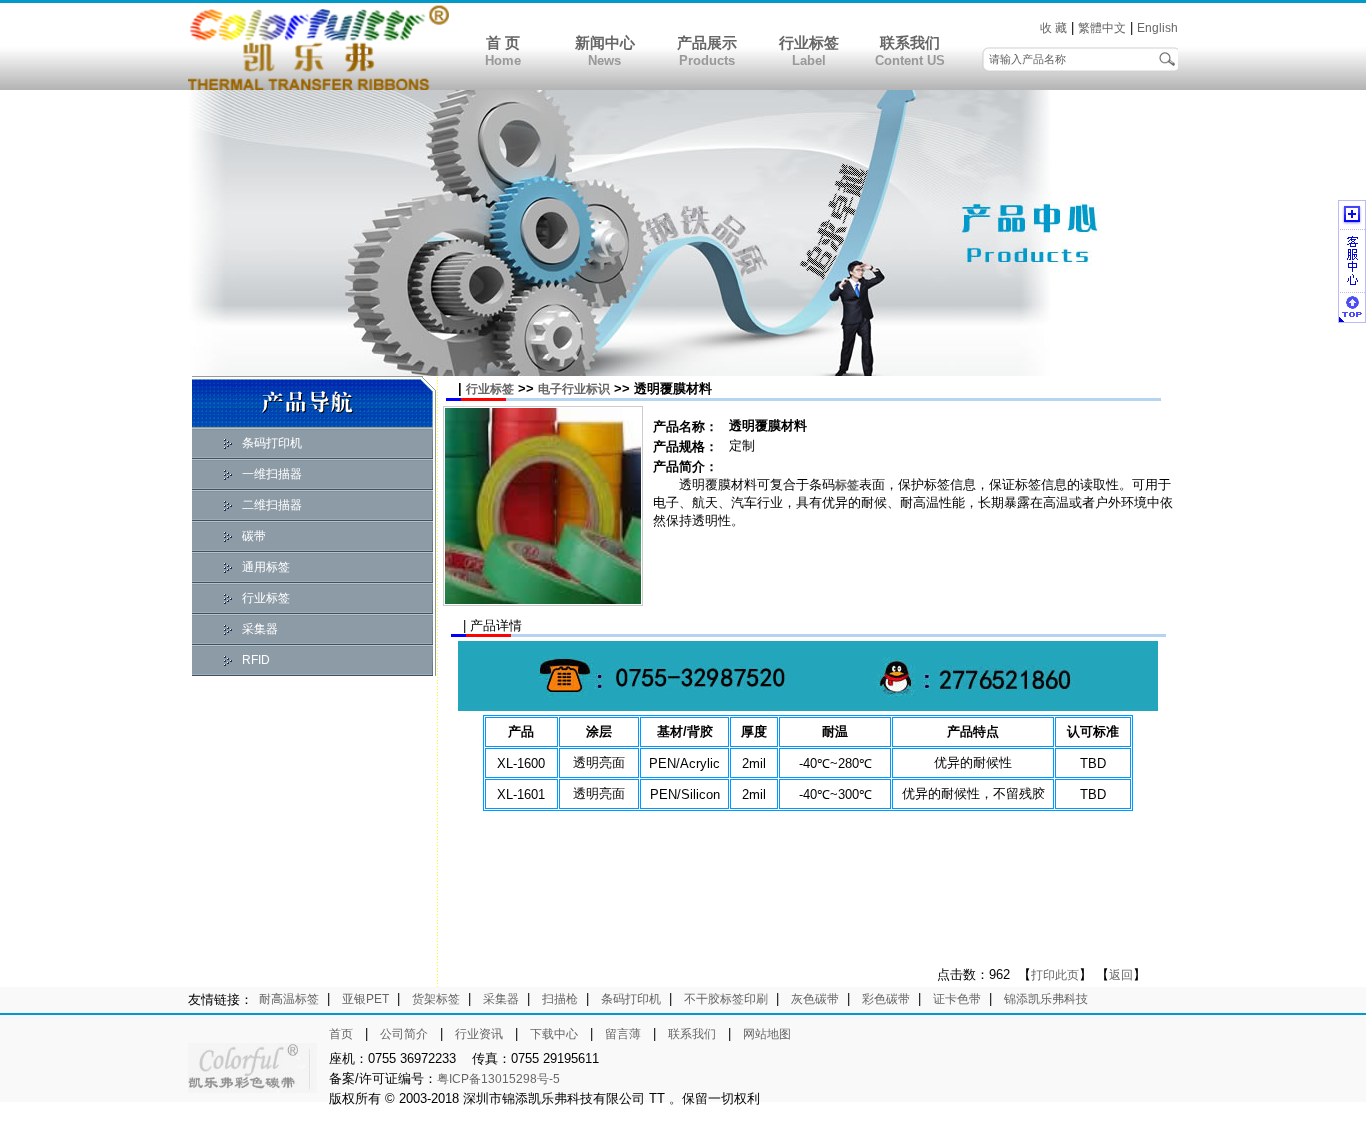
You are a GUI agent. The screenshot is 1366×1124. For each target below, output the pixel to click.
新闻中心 (605, 42)
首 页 (503, 42)
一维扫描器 (272, 474)
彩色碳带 (886, 999)
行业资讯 (479, 1034)
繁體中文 (1102, 28)
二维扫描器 (272, 505)
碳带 (254, 536)
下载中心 (554, 1034)
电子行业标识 (574, 389)
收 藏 (1053, 28)
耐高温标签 (289, 999)
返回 (1121, 975)
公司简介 (404, 1034)
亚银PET (365, 999)
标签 (847, 485)
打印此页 (1055, 975)
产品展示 (707, 42)
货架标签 (436, 999)
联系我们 (910, 42)
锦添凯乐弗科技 (1046, 999)
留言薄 (623, 1034)
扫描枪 (560, 999)
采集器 (260, 629)
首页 (341, 1034)
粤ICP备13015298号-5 (498, 1079)
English (1157, 28)
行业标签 (809, 42)
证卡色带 (957, 999)
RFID (256, 660)
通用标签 (266, 567)
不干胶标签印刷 (726, 999)
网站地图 (767, 1034)
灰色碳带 (815, 999)
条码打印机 (272, 443)
